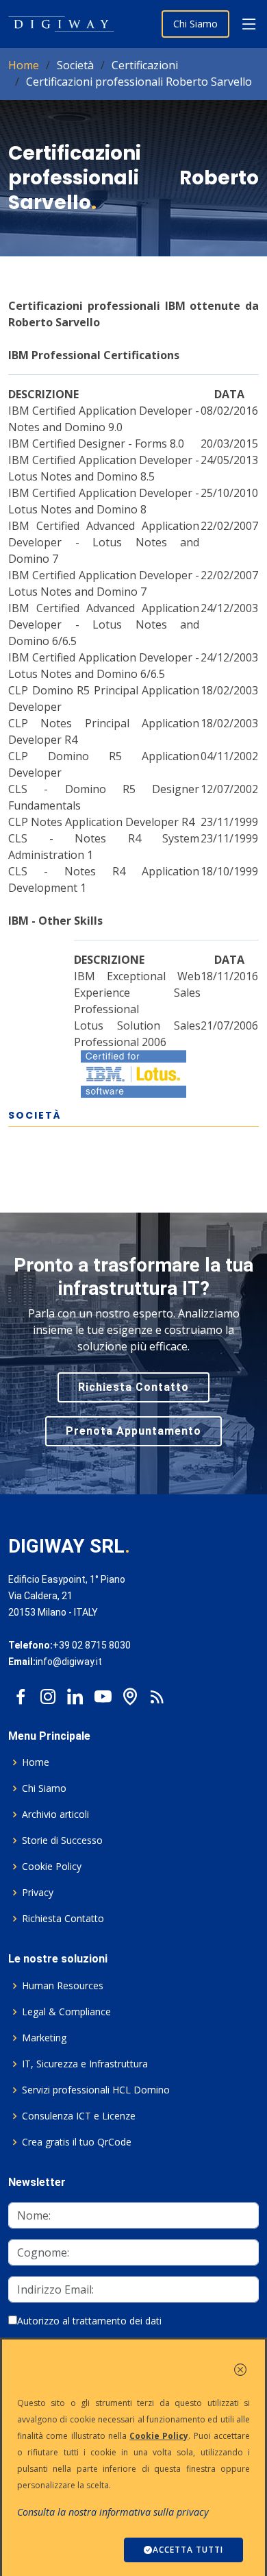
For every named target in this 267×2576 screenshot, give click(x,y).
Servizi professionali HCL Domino (96, 2090)
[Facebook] (21, 1693)
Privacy (38, 1893)
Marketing (44, 2038)
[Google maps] (130, 1693)
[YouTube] (103, 1693)
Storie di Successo (62, 1840)
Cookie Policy (52, 1867)
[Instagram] (48, 1693)
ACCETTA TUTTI (188, 2550)
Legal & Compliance (66, 2012)
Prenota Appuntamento (133, 1431)
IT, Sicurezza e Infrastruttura (85, 2064)
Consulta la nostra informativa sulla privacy (113, 2512)
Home (24, 65)
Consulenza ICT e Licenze (79, 2116)
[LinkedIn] (75, 1693)
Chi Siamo (195, 24)
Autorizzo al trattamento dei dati (89, 2321)
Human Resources (63, 1986)
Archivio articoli (55, 1814)
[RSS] (157, 1693)
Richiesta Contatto (133, 1387)
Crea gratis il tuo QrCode (77, 2142)
